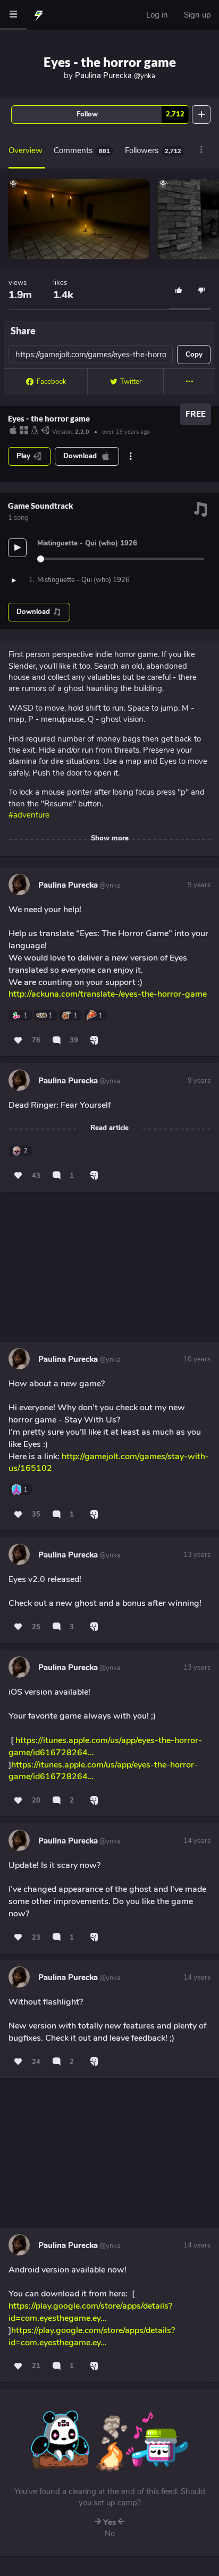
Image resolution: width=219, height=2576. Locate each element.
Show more (110, 838)
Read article (109, 1128)
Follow (130, 114)
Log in (157, 15)
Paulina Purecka (115, 75)
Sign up (197, 15)
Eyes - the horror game (110, 62)
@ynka (109, 886)
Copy (194, 355)
